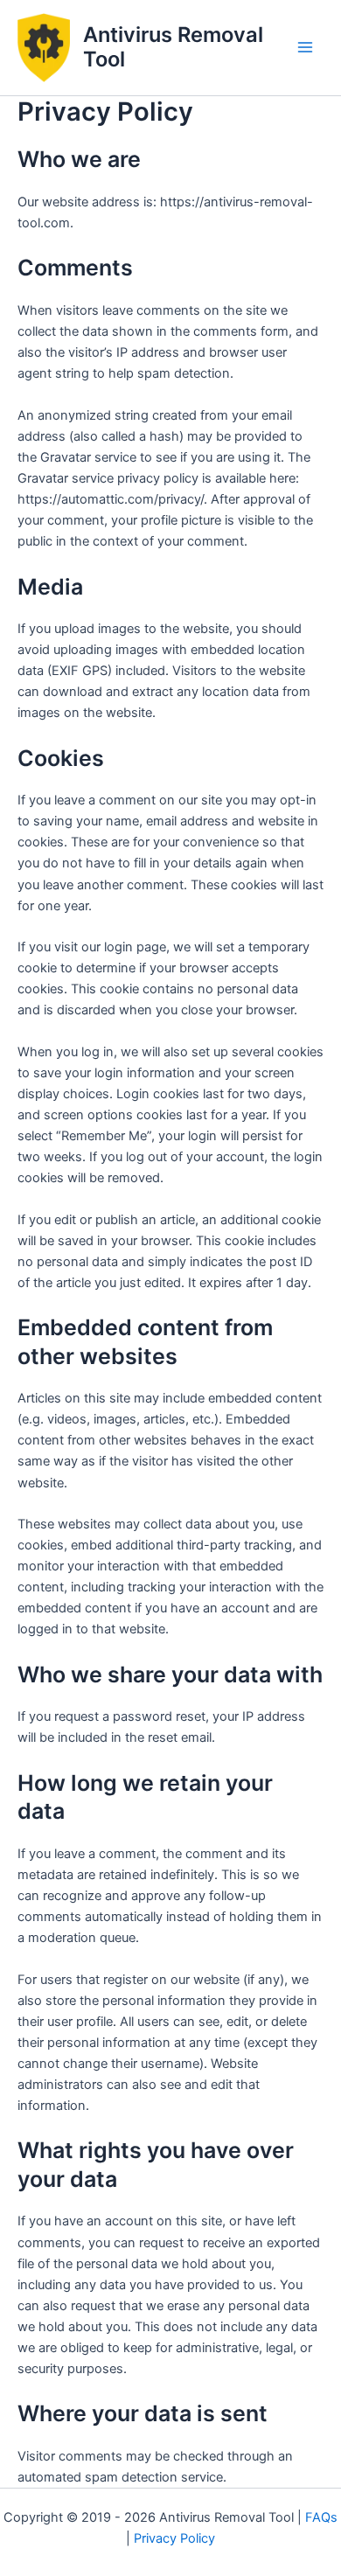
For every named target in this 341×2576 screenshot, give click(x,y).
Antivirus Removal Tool (173, 47)
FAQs (321, 2517)
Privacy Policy (174, 2538)
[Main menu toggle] (305, 47)
